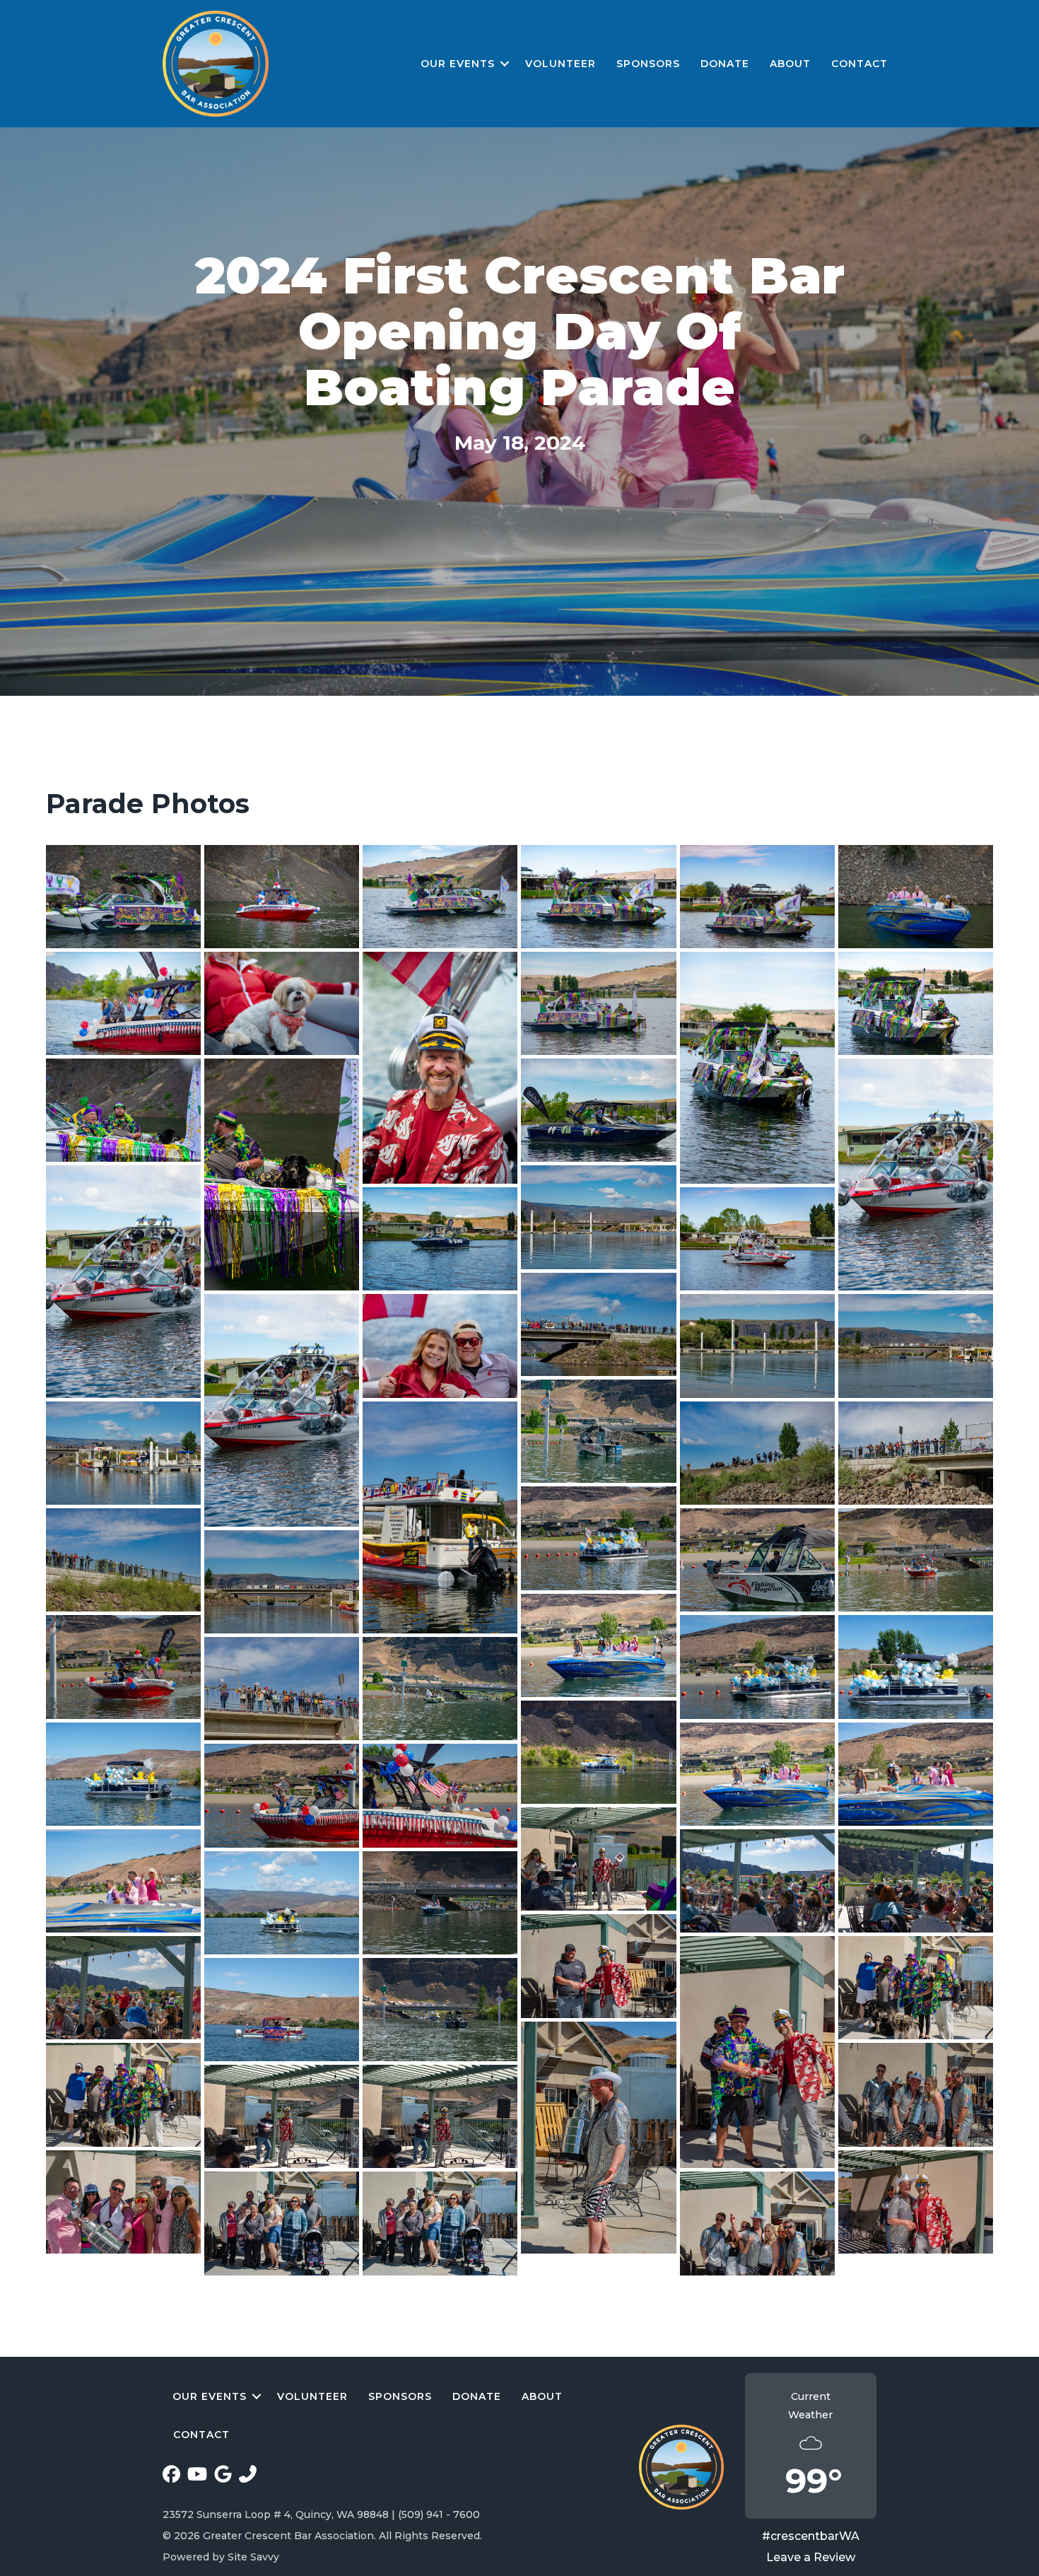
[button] (505, 64)
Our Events (458, 64)
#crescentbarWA (811, 2536)
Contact (859, 64)
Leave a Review (811, 2557)
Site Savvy (253, 2557)
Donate (725, 64)
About (790, 64)
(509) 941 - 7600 (439, 2514)
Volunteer (560, 64)
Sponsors (648, 64)
